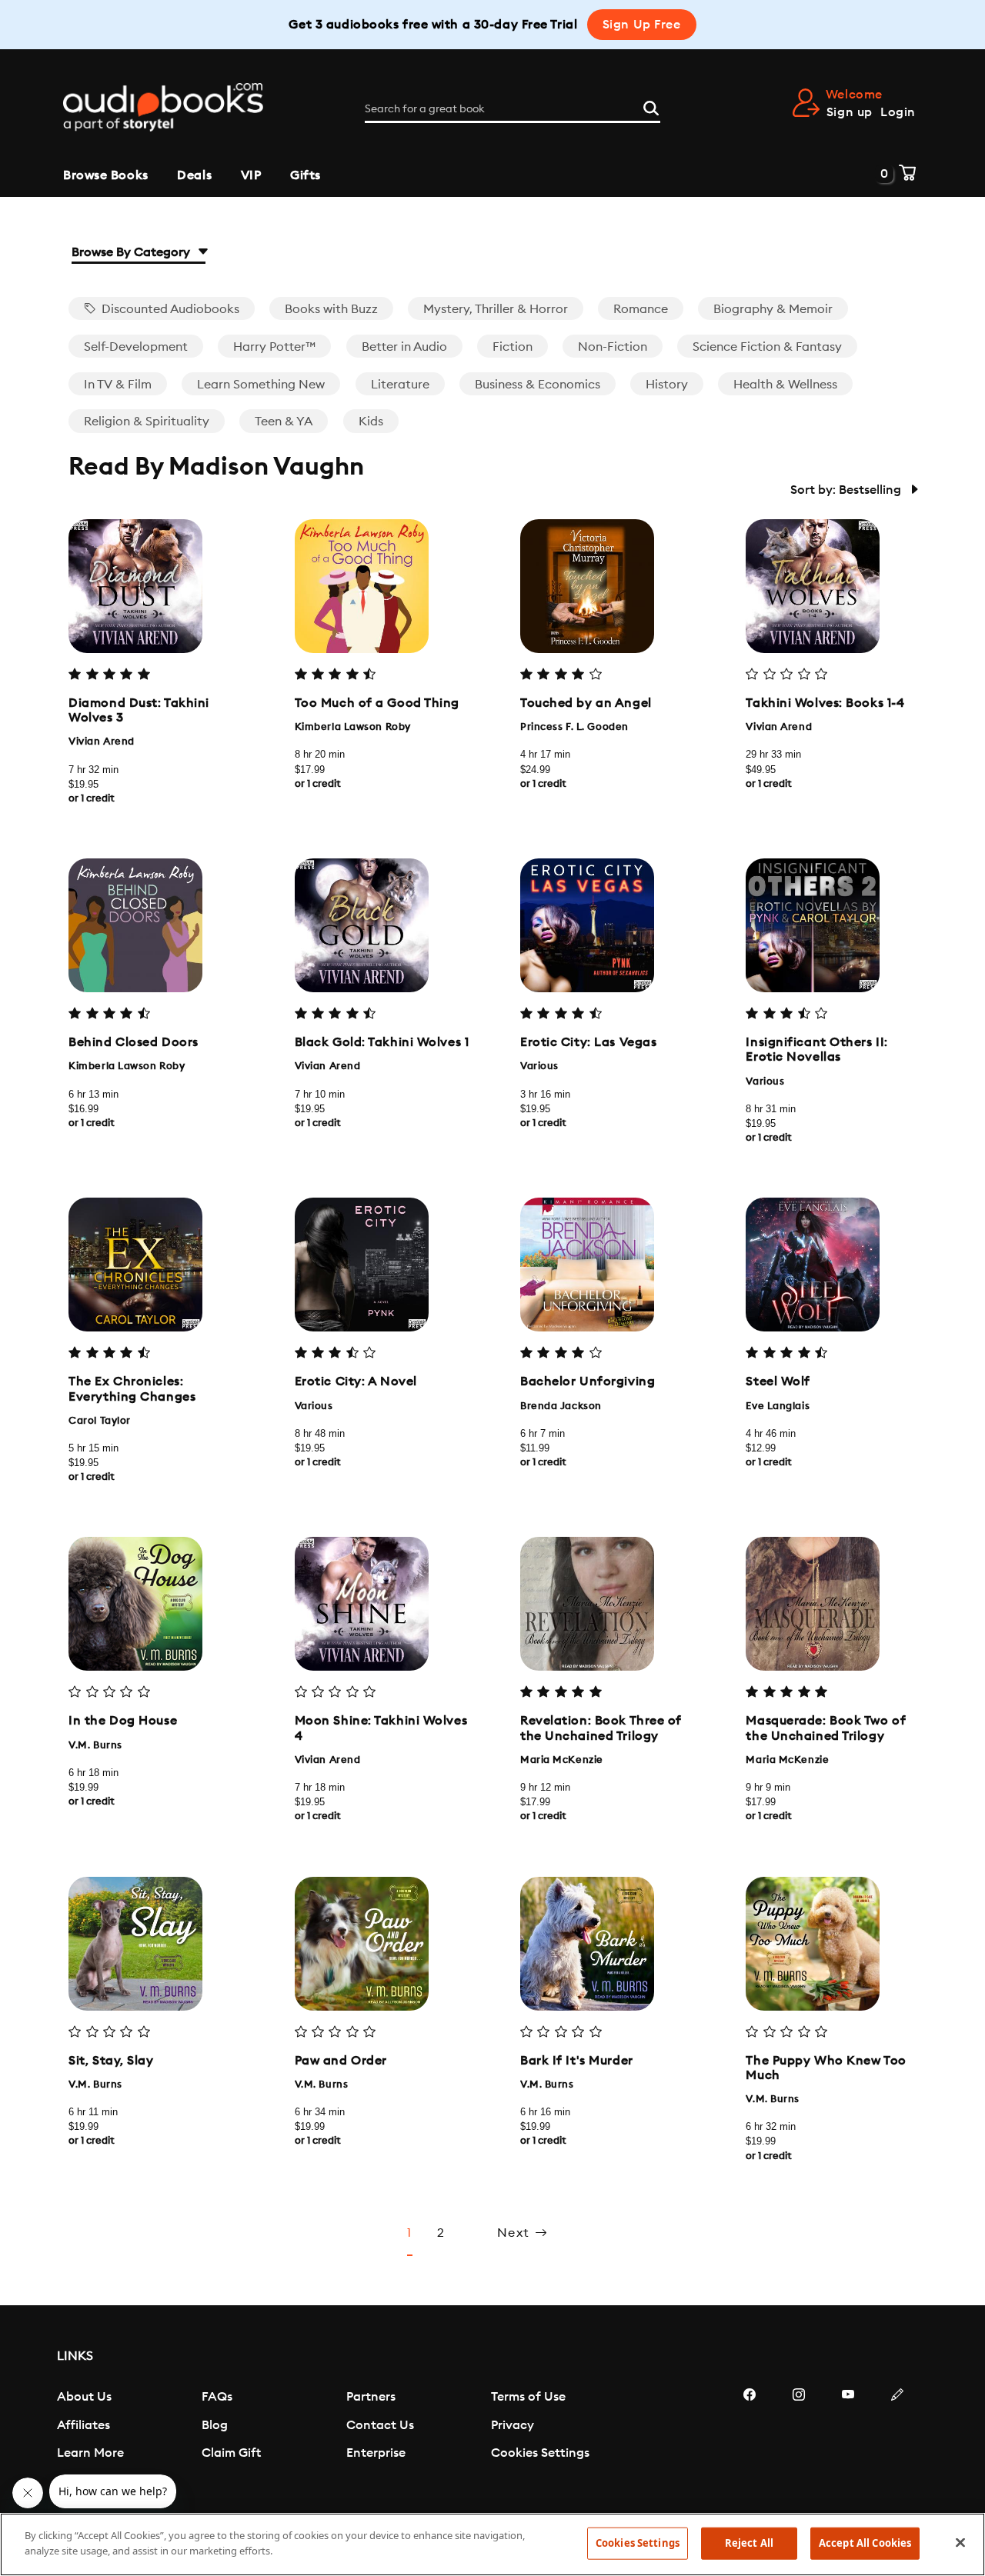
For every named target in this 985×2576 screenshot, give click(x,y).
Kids (371, 422)
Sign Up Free (642, 25)
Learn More (90, 2453)
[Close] (960, 2542)
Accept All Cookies (865, 2543)
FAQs (217, 2397)
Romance (641, 309)
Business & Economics (538, 385)
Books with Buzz (331, 309)
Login (898, 112)
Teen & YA (284, 422)
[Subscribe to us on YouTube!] (848, 2441)
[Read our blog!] (897, 2441)
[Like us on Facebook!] (750, 2441)
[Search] (651, 106)
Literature (400, 385)
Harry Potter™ (274, 347)
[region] (492, 2544)
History (667, 385)
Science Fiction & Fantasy (767, 347)
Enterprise (376, 2453)
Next (516, 2233)
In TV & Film (118, 385)
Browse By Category (132, 252)
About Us (84, 2397)
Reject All (749, 2543)
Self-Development (136, 347)
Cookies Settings (540, 2453)
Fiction (513, 347)
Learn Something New (261, 385)
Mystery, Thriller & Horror (496, 309)
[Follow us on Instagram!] (799, 2441)
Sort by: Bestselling (847, 490)
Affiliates (83, 2425)
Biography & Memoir (773, 309)
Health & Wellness (785, 385)
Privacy (513, 2425)
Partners (371, 2397)
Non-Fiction (613, 347)
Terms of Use (528, 2397)
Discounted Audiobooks (169, 309)
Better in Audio (404, 347)
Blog (215, 2425)
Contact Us (380, 2425)
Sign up (850, 112)
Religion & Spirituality (147, 422)
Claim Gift (231, 2453)
